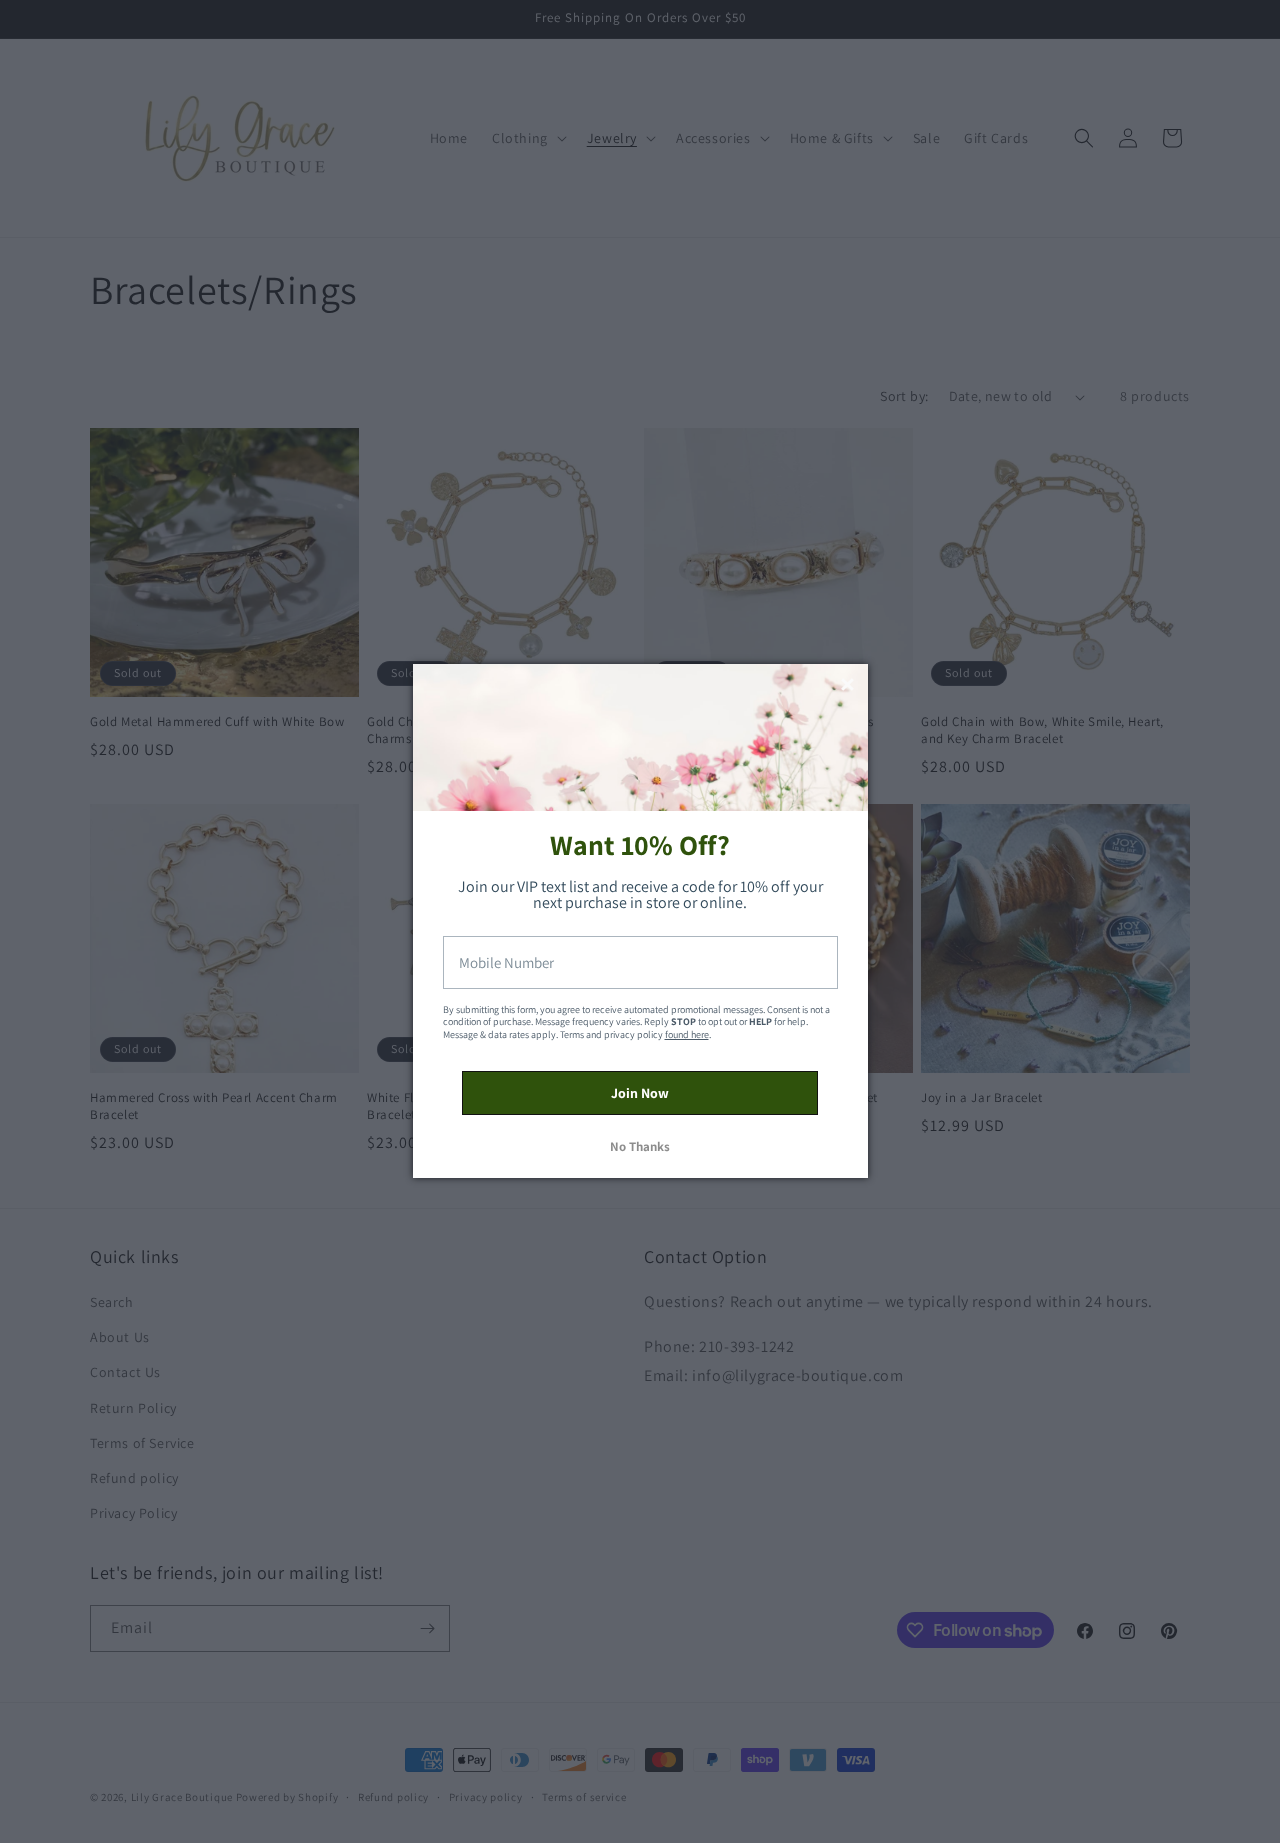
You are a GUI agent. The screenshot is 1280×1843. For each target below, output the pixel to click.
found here (687, 1034)
